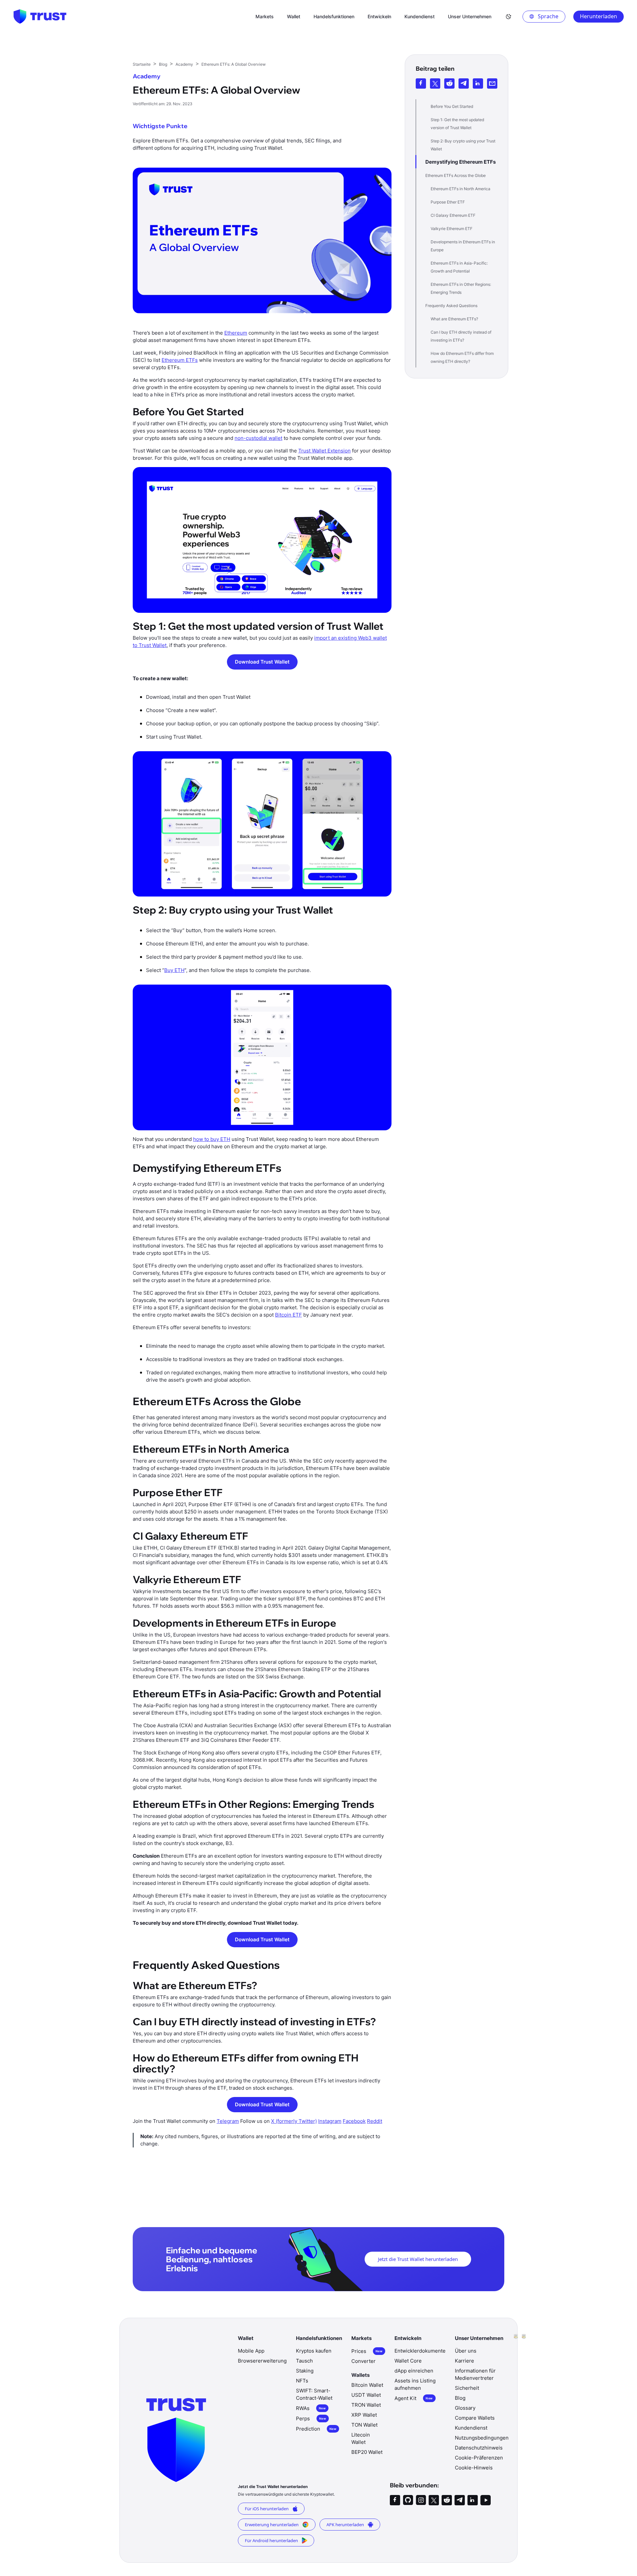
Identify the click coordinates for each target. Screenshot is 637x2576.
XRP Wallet (364, 2415)
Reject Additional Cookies (487, 2545)
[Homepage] (40, 17)
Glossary (465, 2408)
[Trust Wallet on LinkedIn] (473, 2500)
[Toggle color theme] (509, 17)
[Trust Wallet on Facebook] (395, 2500)
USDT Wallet (366, 2395)
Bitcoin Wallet (367, 2385)
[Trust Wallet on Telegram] (460, 2500)
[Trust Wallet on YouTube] (486, 2500)
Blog (460, 2398)
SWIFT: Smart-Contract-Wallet (314, 2394)
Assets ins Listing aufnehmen (415, 2384)
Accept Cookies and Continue (487, 2562)
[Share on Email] (492, 83)
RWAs (311, 2408)
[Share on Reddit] (449, 83)
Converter (363, 2361)
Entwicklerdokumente (420, 2351)
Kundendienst (471, 2428)
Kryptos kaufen (314, 2351)
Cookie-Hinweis (474, 2468)
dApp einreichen (414, 2371)
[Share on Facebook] (421, 83)
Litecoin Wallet (361, 2438)
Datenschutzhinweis (479, 2448)
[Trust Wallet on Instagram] (421, 2500)
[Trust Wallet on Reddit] (447, 2500)
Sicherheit (467, 2388)
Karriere (464, 2361)
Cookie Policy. (83, 2543)
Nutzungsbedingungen (482, 2438)
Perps (311, 2418)
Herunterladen (599, 16)
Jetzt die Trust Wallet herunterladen (418, 2259)
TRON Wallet (366, 2405)
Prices (367, 2351)
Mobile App (251, 2351)
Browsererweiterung (262, 2361)
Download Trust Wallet (262, 662)
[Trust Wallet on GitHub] (408, 2500)
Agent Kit (414, 2398)
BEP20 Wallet (367, 2452)
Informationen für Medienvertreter (475, 2374)
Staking (305, 2371)
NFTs (302, 2381)
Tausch (304, 2361)
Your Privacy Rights (487, 2528)
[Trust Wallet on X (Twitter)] (434, 2500)
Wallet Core (408, 2361)
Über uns (466, 2351)
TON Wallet (364, 2425)
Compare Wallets (475, 2418)
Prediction (316, 2429)
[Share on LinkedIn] (478, 83)
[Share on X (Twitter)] (435, 83)
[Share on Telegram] (464, 83)
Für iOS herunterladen (267, 2509)
